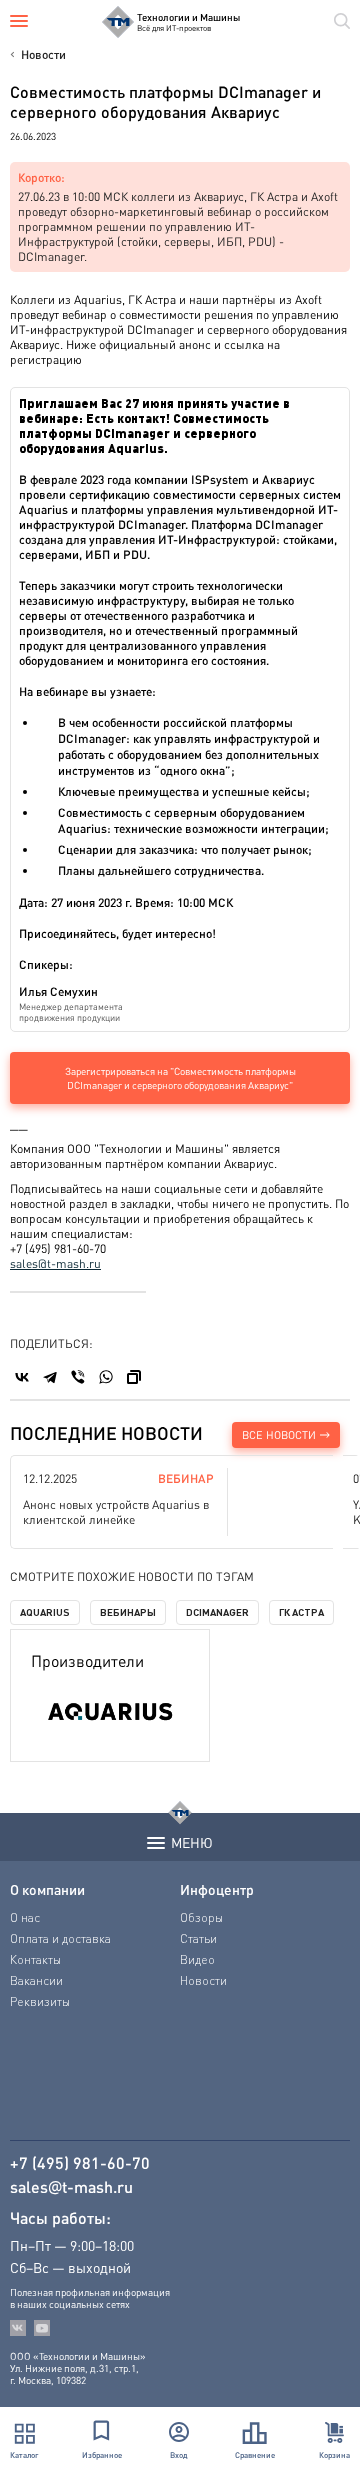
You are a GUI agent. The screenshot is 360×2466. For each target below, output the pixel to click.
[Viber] (78, 1377)
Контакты (35, 1959)
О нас (25, 1917)
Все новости (279, 1435)
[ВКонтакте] (22, 1377)
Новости (43, 54)
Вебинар (186, 1478)
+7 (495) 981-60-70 (80, 2163)
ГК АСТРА (301, 1612)
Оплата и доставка (60, 1938)
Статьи (198, 1938)
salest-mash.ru (71, 2187)
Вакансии (36, 1980)
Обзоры (201, 1917)
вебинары (128, 1612)
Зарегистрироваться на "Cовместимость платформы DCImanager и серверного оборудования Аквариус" (180, 1078)
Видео (197, 1959)
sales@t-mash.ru (55, 1263)
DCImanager (217, 1612)
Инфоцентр (217, 1889)
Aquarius (45, 1612)
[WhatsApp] (106, 1377)
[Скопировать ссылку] (134, 1377)
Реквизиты (40, 2001)
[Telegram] (50, 1377)
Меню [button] (192, 1842)
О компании (47, 1889)
